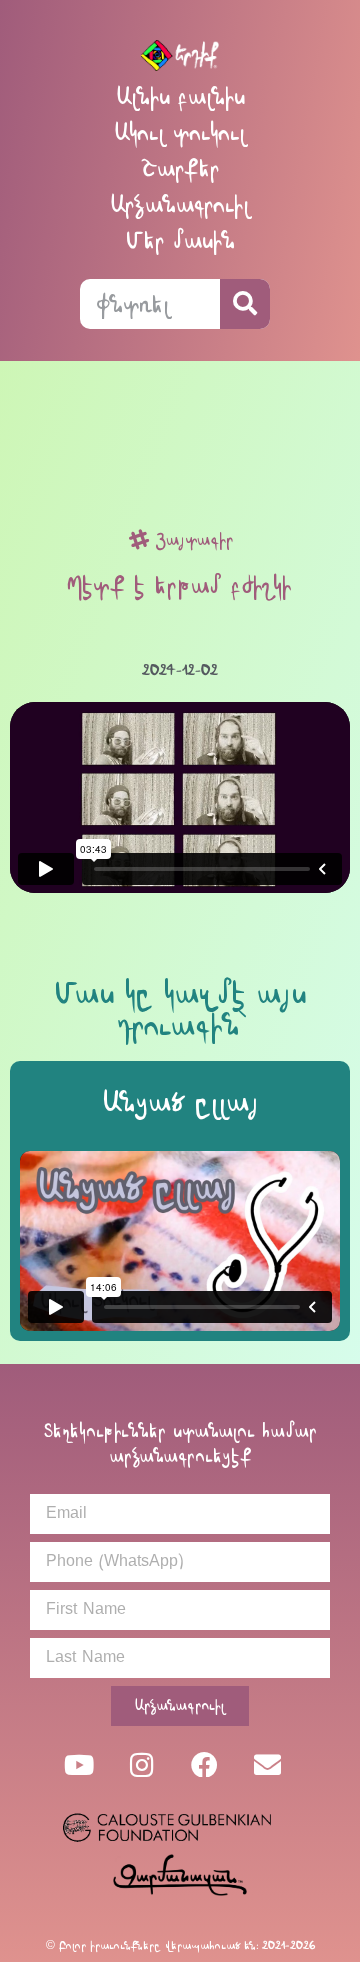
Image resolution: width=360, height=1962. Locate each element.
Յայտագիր (194, 539)
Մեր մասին (180, 240)
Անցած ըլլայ (180, 1102)
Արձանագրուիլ (180, 204)
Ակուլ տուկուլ (180, 132)
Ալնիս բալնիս (180, 96)
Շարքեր (180, 168)
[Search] (245, 304)
